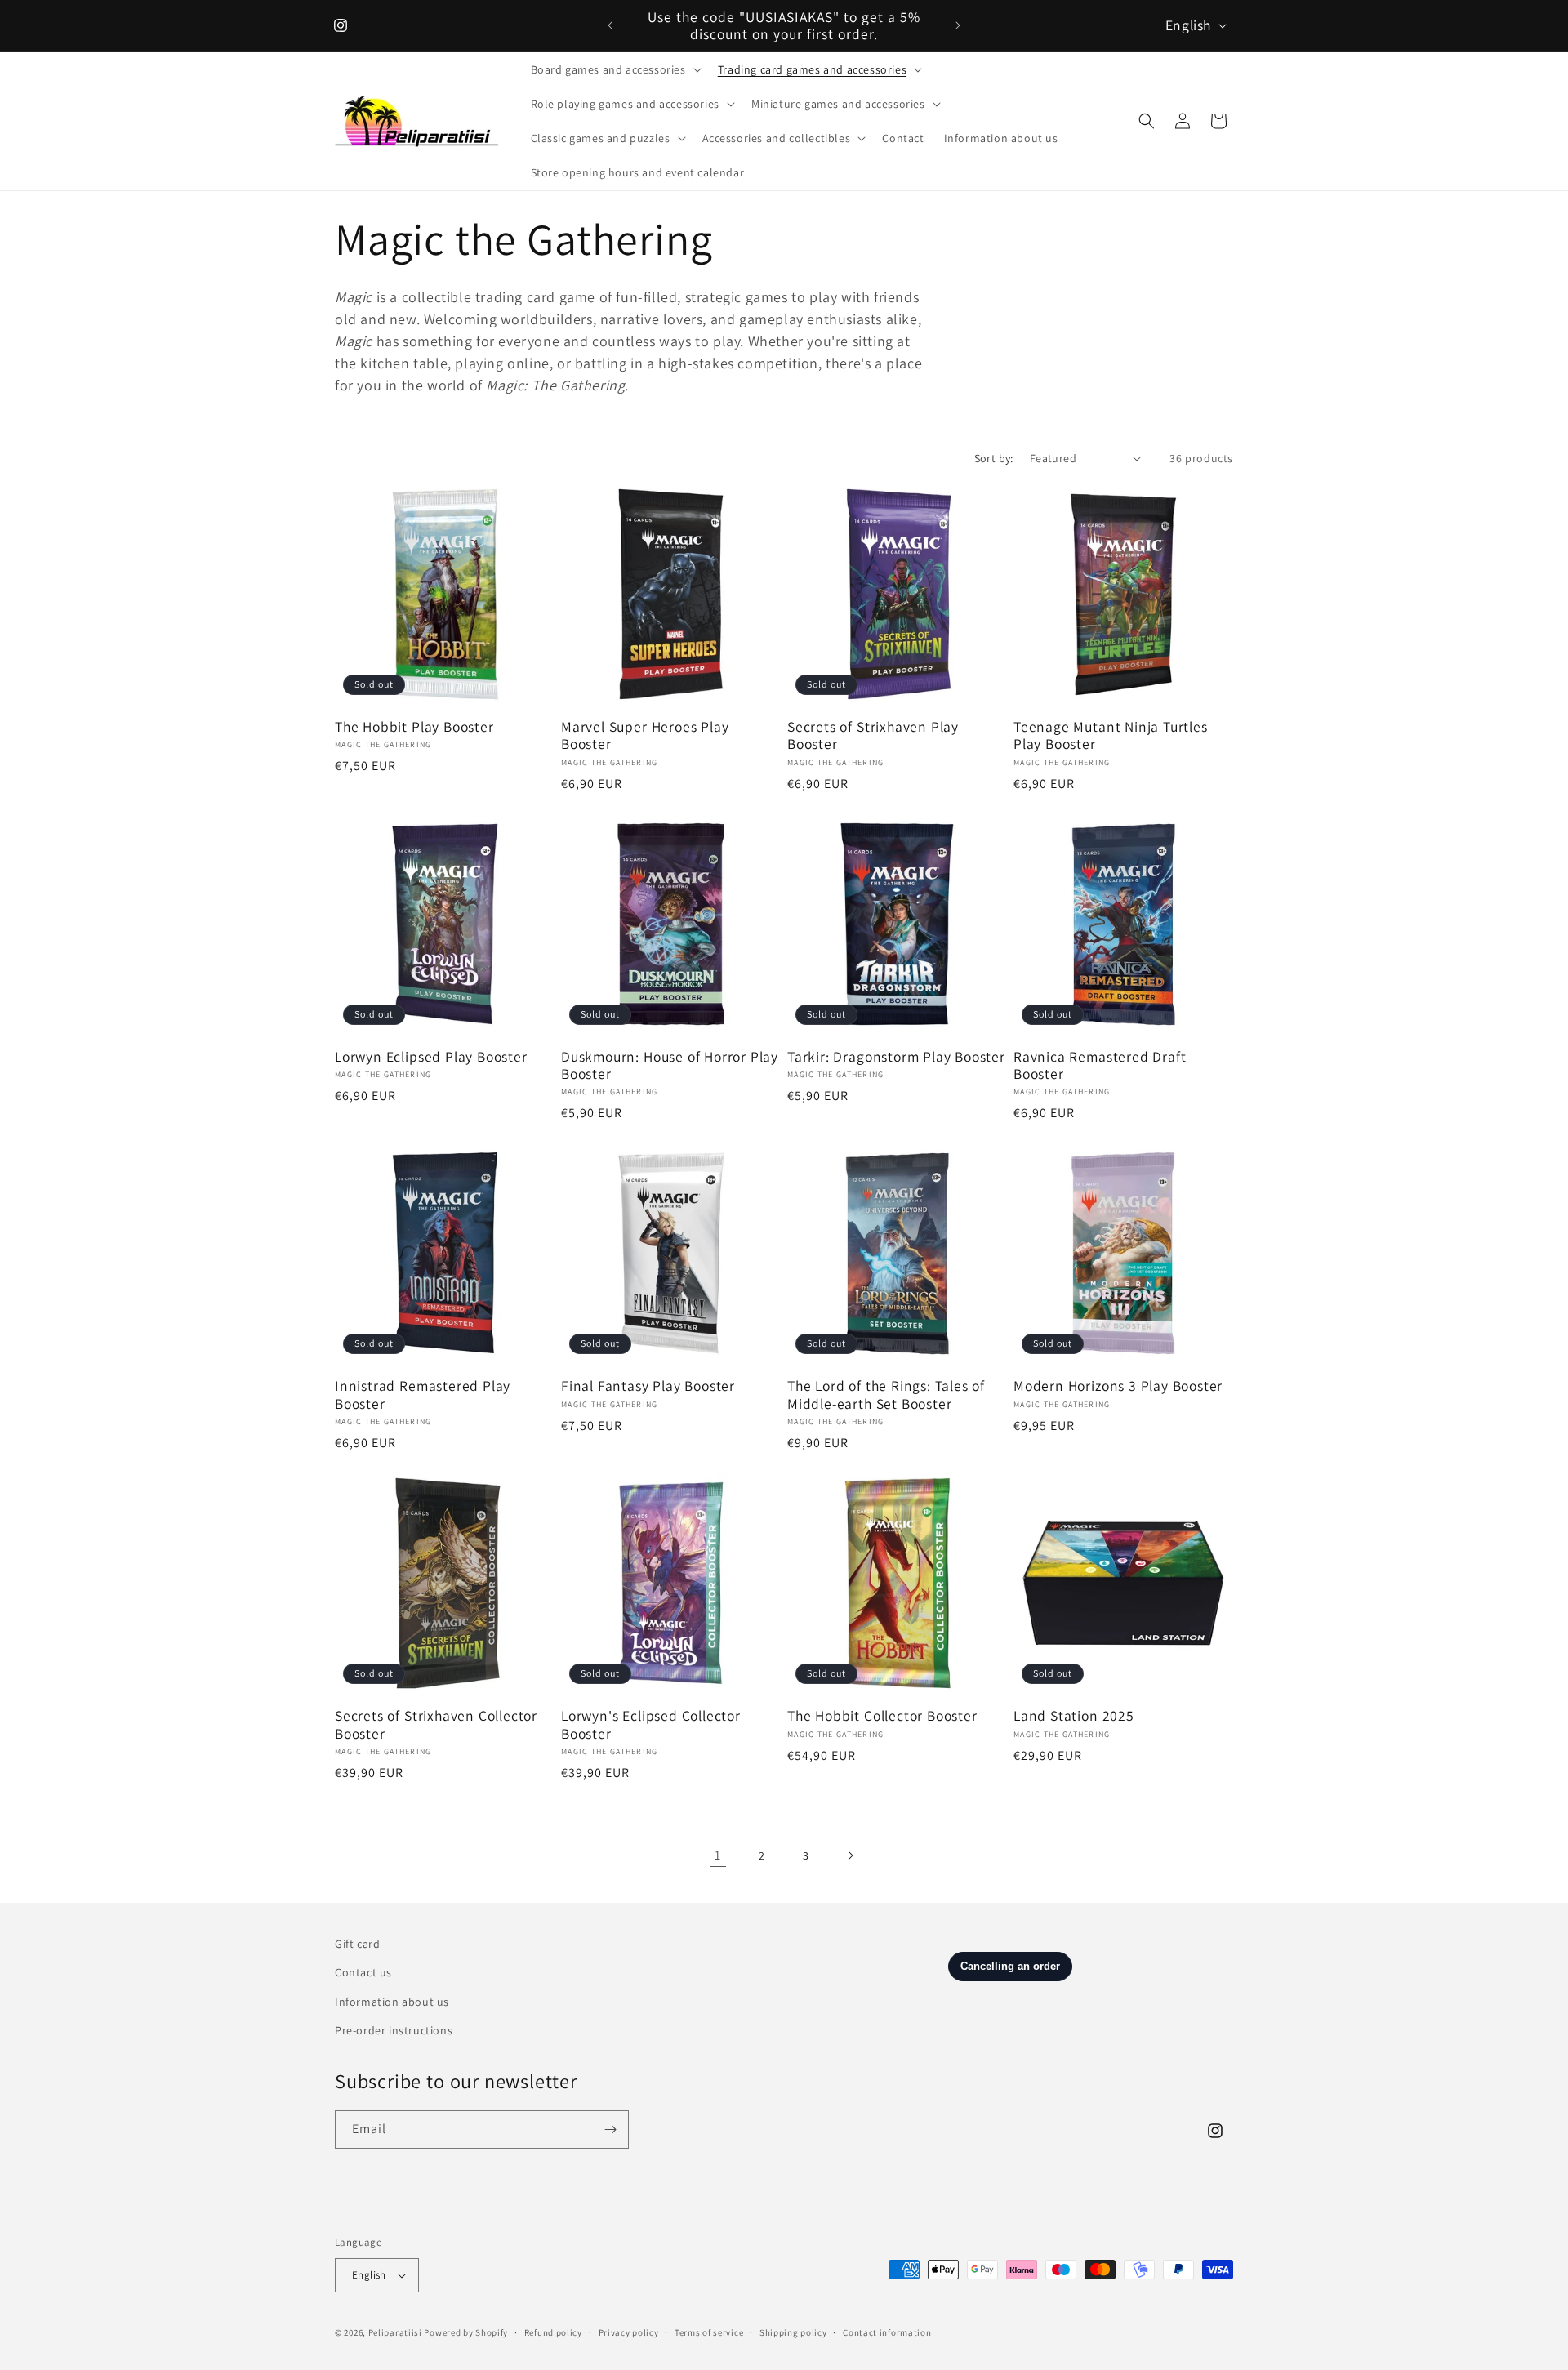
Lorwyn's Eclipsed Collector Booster (651, 1724)
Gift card (357, 1944)
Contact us (363, 1972)
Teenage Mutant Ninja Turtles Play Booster (1111, 735)
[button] (615, 69)
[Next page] (850, 1855)
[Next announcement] (958, 25)
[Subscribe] (610, 2129)
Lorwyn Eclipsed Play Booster (431, 1056)
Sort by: (994, 458)
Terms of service (709, 2332)
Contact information (887, 2332)
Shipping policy (793, 2332)
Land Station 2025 (1074, 1715)
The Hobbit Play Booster (414, 726)
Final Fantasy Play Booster (648, 1385)
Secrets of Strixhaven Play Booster (873, 735)
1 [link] (718, 1855)
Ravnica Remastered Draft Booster (1100, 1065)
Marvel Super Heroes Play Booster (645, 735)
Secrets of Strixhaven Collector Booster (436, 1724)
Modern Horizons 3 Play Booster (1118, 1385)
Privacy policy (629, 2332)
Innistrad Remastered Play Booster (423, 1394)
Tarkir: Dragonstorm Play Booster (896, 1056)
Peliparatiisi (395, 2332)
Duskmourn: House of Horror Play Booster (670, 1065)
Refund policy (553, 2332)
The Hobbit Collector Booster (882, 1715)
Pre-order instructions (394, 2030)
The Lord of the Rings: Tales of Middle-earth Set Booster (886, 1394)
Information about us (392, 2002)
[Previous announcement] (610, 25)
